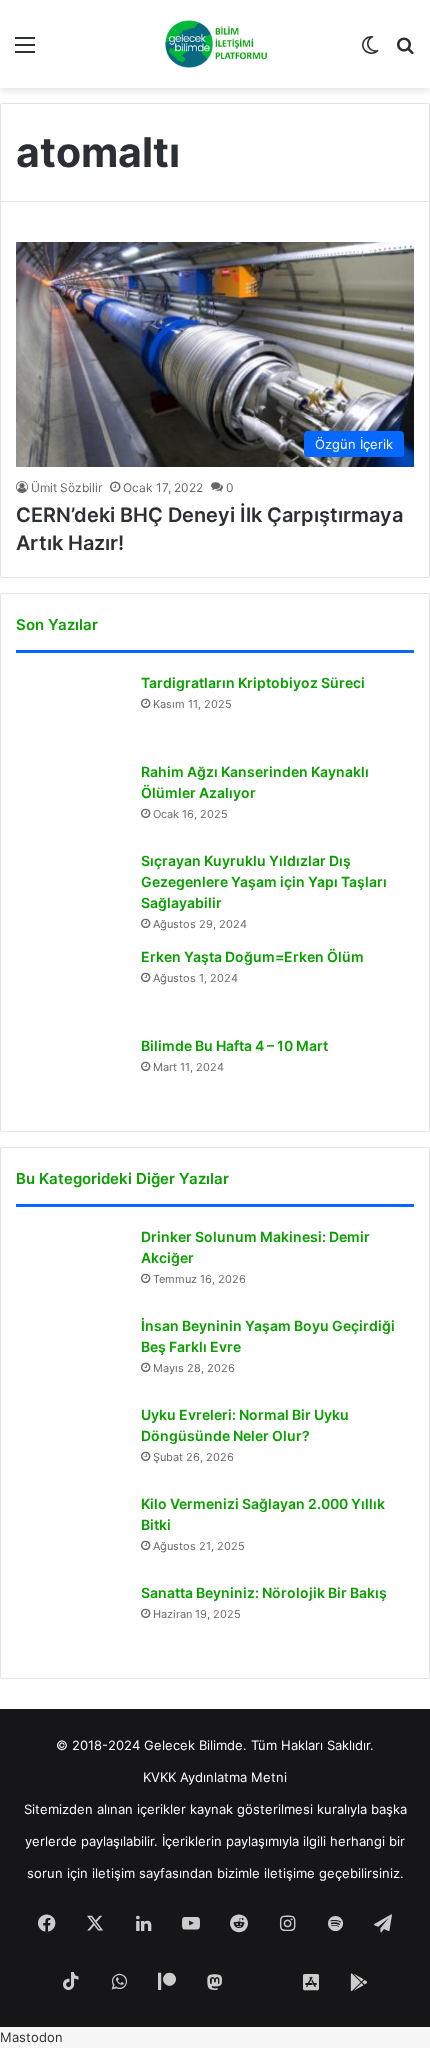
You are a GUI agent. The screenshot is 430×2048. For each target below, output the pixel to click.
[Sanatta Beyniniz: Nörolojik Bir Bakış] (71, 1620)
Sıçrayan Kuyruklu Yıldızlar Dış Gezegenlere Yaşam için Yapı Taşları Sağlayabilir (264, 881)
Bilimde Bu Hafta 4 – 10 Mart (234, 1045)
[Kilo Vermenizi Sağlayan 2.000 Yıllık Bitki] (71, 1531)
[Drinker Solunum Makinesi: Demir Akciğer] (71, 1264)
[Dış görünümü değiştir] (370, 51)
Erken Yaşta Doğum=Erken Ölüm (252, 956)
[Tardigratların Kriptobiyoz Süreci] (71, 710)
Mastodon (31, 2037)
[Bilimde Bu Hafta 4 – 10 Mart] (71, 1073)
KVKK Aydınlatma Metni (215, 1777)
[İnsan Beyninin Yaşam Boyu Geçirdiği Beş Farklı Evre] (71, 1353)
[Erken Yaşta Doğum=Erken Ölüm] (71, 984)
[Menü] (25, 51)
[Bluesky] (263, 1983)
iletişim (113, 1873)
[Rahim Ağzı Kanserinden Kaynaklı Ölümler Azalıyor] (71, 799)
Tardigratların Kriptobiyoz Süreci (253, 682)
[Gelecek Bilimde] (215, 44)
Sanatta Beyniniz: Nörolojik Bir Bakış (264, 1592)
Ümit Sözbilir (66, 487)
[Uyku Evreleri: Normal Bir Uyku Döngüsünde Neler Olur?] (71, 1442)
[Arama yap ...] (405, 51)
